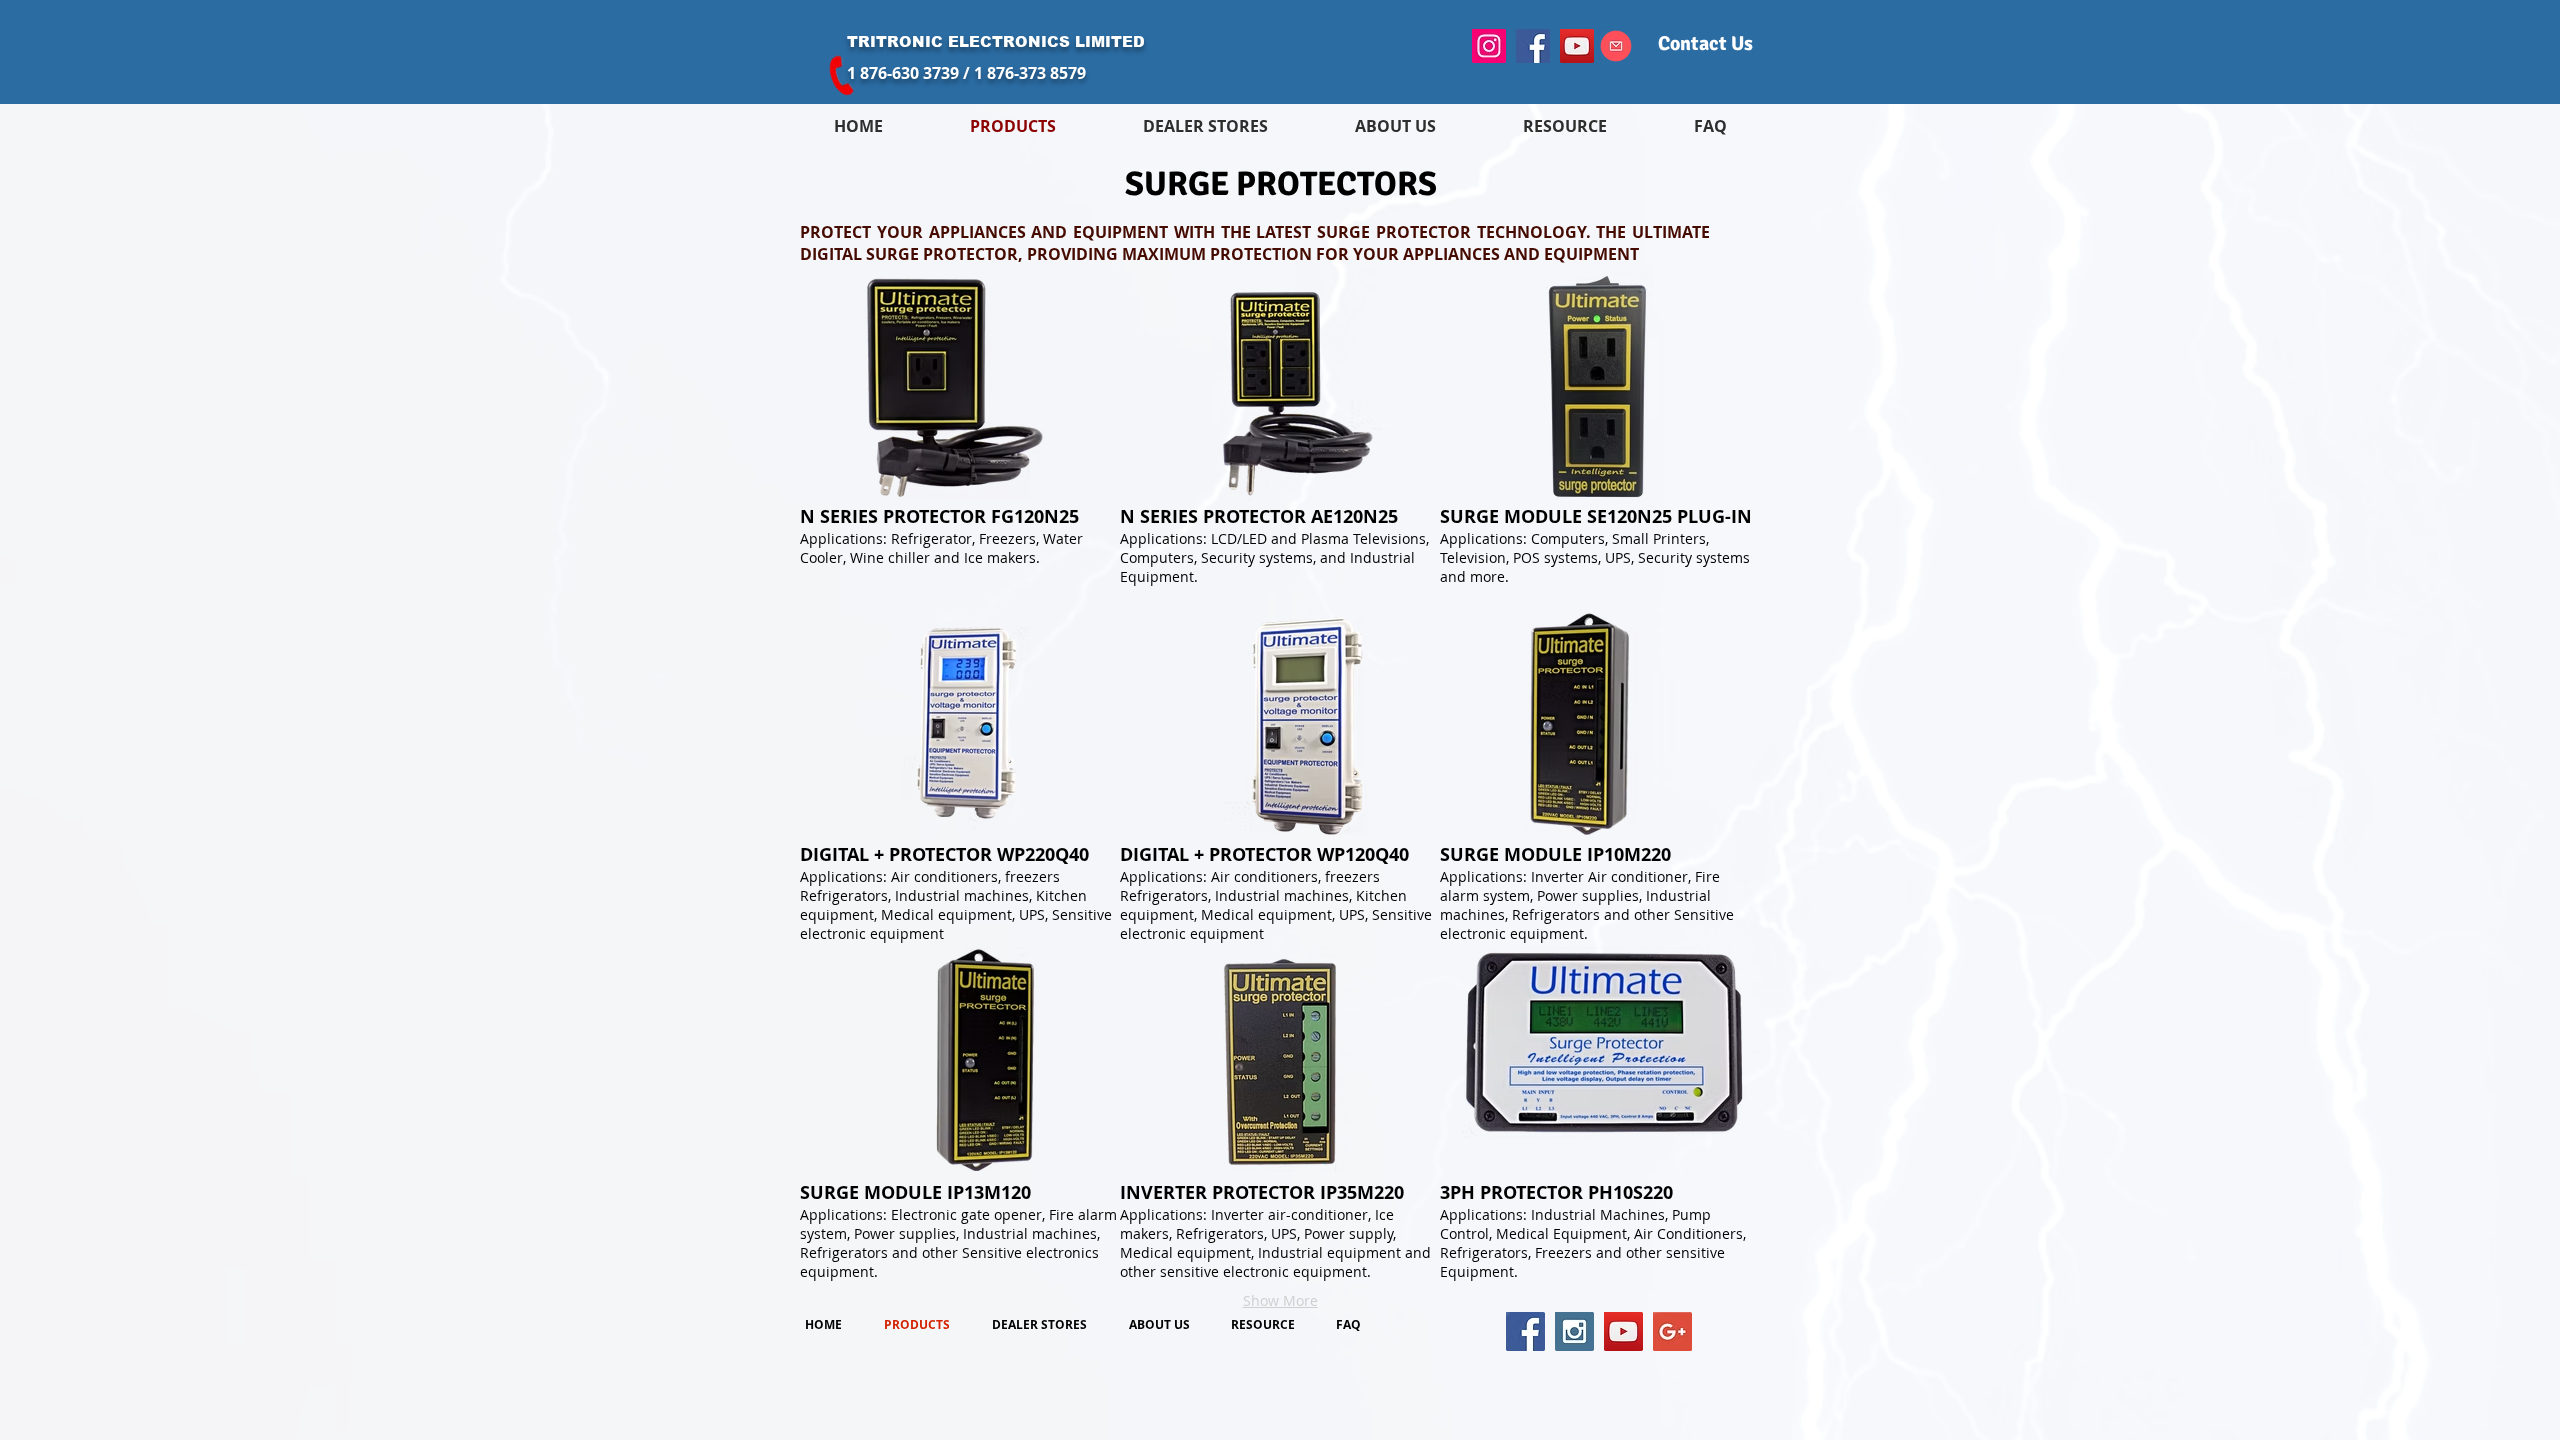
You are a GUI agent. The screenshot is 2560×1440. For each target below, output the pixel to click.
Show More (1280, 1300)
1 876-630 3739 (903, 73)
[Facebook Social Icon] (1525, 1331)
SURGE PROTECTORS (1281, 184)
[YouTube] (1577, 46)
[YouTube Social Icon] (1623, 1331)
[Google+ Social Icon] (1672, 1331)
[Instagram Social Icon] (1574, 1331)
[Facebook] (1533, 46)
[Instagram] (1489, 46)
